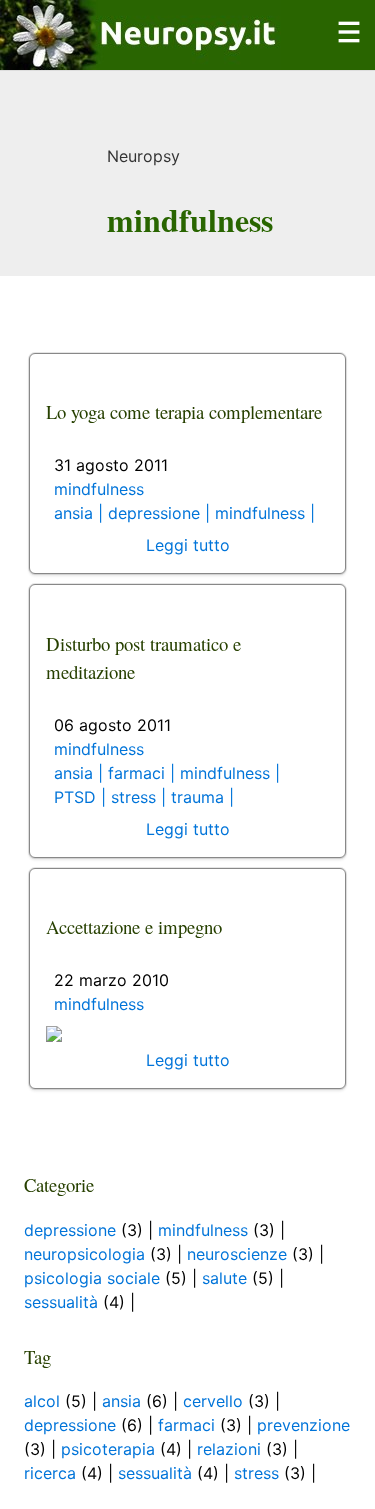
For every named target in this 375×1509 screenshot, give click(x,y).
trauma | (202, 797)
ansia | (81, 513)
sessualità (61, 1302)
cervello (213, 1401)
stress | (141, 797)
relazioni (229, 1449)
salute (224, 1278)
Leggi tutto (188, 545)
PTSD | (82, 797)
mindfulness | (265, 513)
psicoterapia (108, 1449)
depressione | (161, 513)
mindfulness (99, 489)
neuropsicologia (84, 1254)
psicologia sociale (92, 1278)
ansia (121, 1401)
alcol (42, 1401)
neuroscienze (237, 1254)
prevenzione (303, 1425)
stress (256, 1473)
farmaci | (144, 773)
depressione (70, 1230)
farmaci (186, 1425)
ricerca (50, 1473)
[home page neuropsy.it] (140, 58)
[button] (349, 44)
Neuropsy (143, 156)
